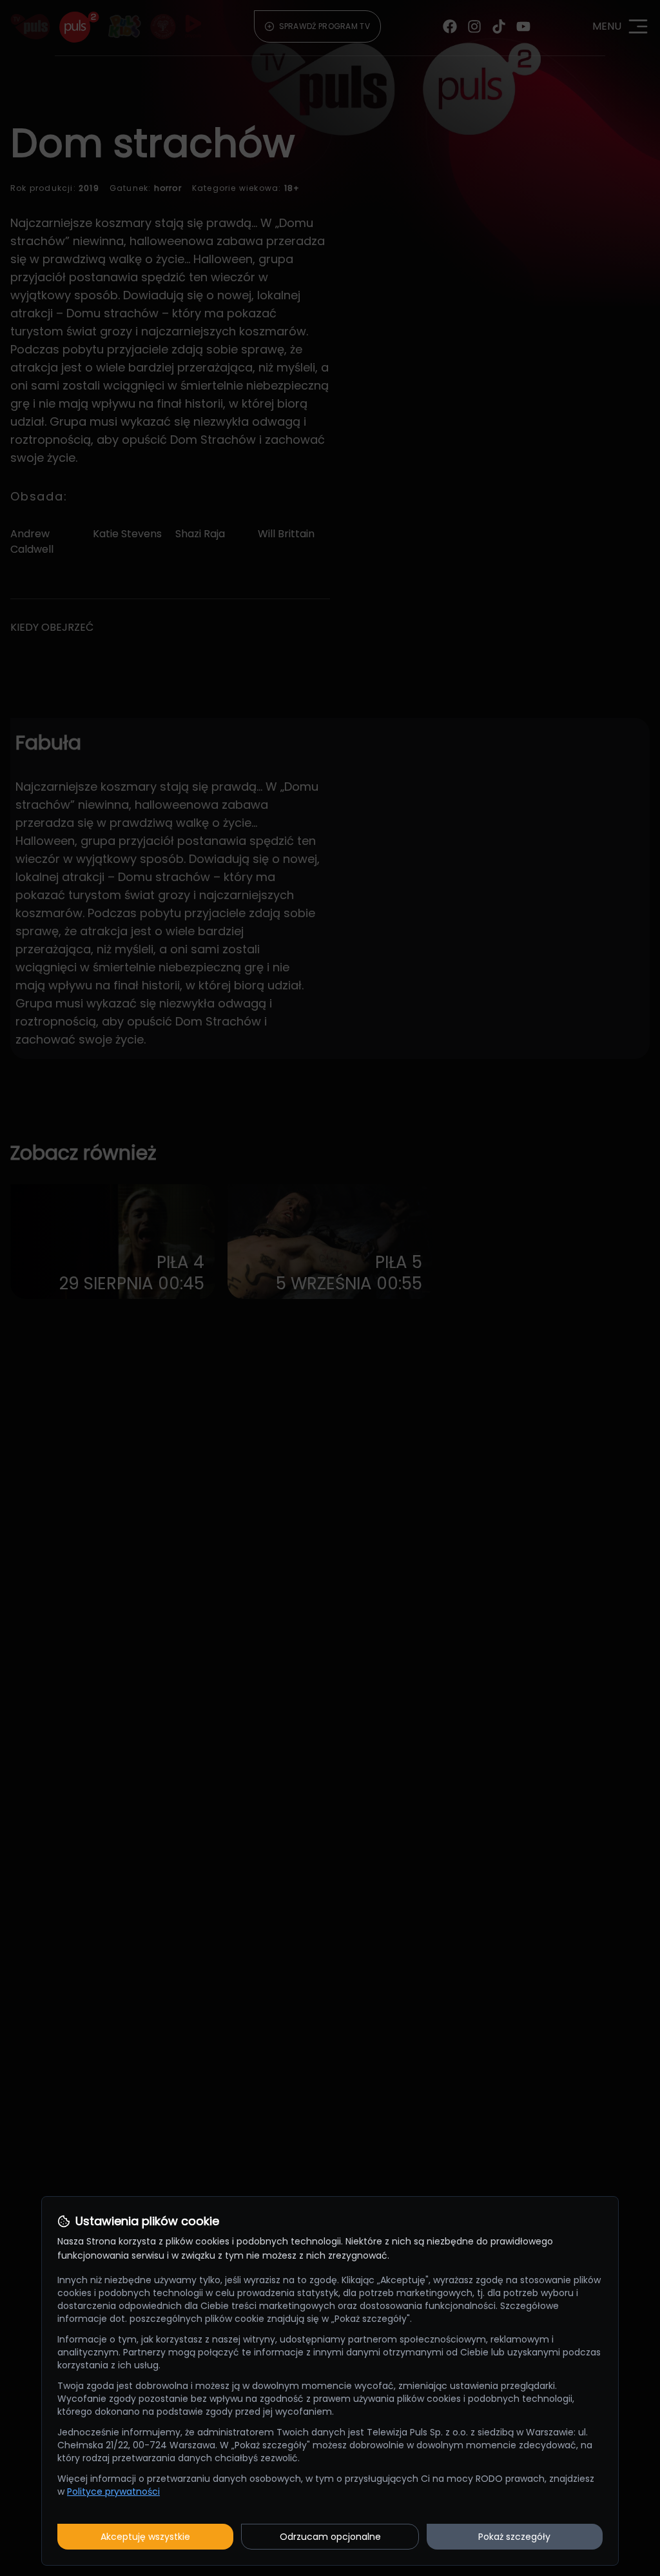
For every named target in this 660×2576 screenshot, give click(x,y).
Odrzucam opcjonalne (330, 2537)
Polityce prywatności (113, 2492)
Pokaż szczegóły (514, 2537)
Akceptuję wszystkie (145, 2537)
